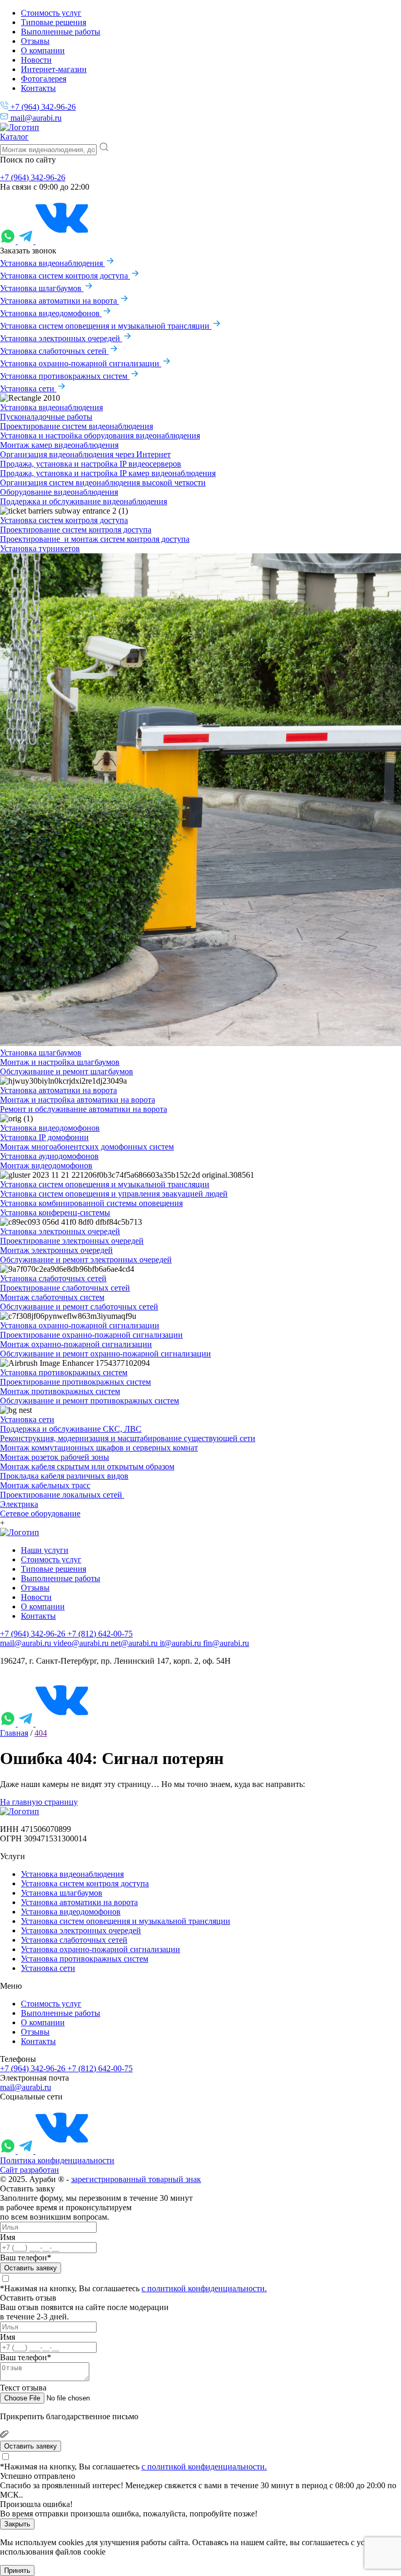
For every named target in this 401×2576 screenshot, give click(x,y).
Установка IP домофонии (44, 1137)
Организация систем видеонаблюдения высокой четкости (103, 483)
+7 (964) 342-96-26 (42, 107)
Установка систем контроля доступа (65, 276)
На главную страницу (39, 1802)
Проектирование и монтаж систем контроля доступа (95, 539)
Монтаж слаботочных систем (52, 1297)
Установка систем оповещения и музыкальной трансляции (106, 326)
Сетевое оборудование (40, 1513)
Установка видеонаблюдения (52, 263)
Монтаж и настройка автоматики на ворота (78, 1100)
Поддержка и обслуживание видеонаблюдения (84, 501)
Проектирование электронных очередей (72, 1241)
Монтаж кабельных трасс (45, 1485)
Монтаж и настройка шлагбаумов (60, 1062)
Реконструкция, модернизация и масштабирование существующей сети (128, 1438)
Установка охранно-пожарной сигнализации (81, 363)
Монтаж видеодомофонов (46, 1165)
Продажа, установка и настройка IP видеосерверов (91, 464)
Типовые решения (54, 22)
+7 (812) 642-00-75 (100, 1634)
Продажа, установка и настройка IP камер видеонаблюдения (108, 473)
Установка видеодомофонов (51, 313)
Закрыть (17, 2524)
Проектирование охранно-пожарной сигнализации (91, 1335)
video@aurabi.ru (82, 1643)
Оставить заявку (31, 2268)
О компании (43, 50)
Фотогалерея (44, 79)
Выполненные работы (61, 32)
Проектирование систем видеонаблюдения (76, 426)
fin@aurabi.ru (226, 1643)
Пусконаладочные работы (46, 417)
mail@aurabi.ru (35, 118)
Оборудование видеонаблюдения (59, 492)
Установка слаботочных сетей (54, 351)
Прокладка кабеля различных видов (64, 1476)
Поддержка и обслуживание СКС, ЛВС (71, 1429)
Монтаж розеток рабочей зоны (55, 1457)
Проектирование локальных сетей (62, 1495)
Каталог (14, 137)
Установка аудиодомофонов (49, 1156)
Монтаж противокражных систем (60, 1391)
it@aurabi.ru (181, 1643)
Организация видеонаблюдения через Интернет (85, 454)
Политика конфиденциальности (57, 2160)
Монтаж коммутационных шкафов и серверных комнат (99, 1448)
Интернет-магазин (54, 69)
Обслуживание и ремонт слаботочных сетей (79, 1307)
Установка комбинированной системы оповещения (91, 1203)
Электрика (19, 1504)
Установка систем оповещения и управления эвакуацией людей (114, 1194)
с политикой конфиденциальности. (204, 2288)
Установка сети (28, 388)
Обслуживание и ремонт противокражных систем (90, 1401)
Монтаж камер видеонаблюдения (59, 445)
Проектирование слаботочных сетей (65, 1288)
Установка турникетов (40, 548)
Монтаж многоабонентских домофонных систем (87, 1147)
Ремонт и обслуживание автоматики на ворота (84, 1109)
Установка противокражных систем (65, 376)
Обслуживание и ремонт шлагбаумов (67, 1071)
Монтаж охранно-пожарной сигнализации (76, 1344)
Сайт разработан (30, 2170)
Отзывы (35, 41)
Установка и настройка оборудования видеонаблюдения (100, 436)
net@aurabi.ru (135, 1643)
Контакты (38, 88)
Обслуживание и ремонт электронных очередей (86, 1260)
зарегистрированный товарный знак (136, 2179)
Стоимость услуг (51, 13)
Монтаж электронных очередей (56, 1250)
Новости (36, 60)
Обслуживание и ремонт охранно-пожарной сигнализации (105, 1354)
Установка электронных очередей (61, 338)
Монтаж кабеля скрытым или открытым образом (87, 1466)
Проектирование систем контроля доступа (76, 530)
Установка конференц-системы (55, 1212)
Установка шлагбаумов (42, 288)
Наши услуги (45, 1550)
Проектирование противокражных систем (75, 1382)
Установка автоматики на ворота (60, 301)
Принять (17, 2571)
